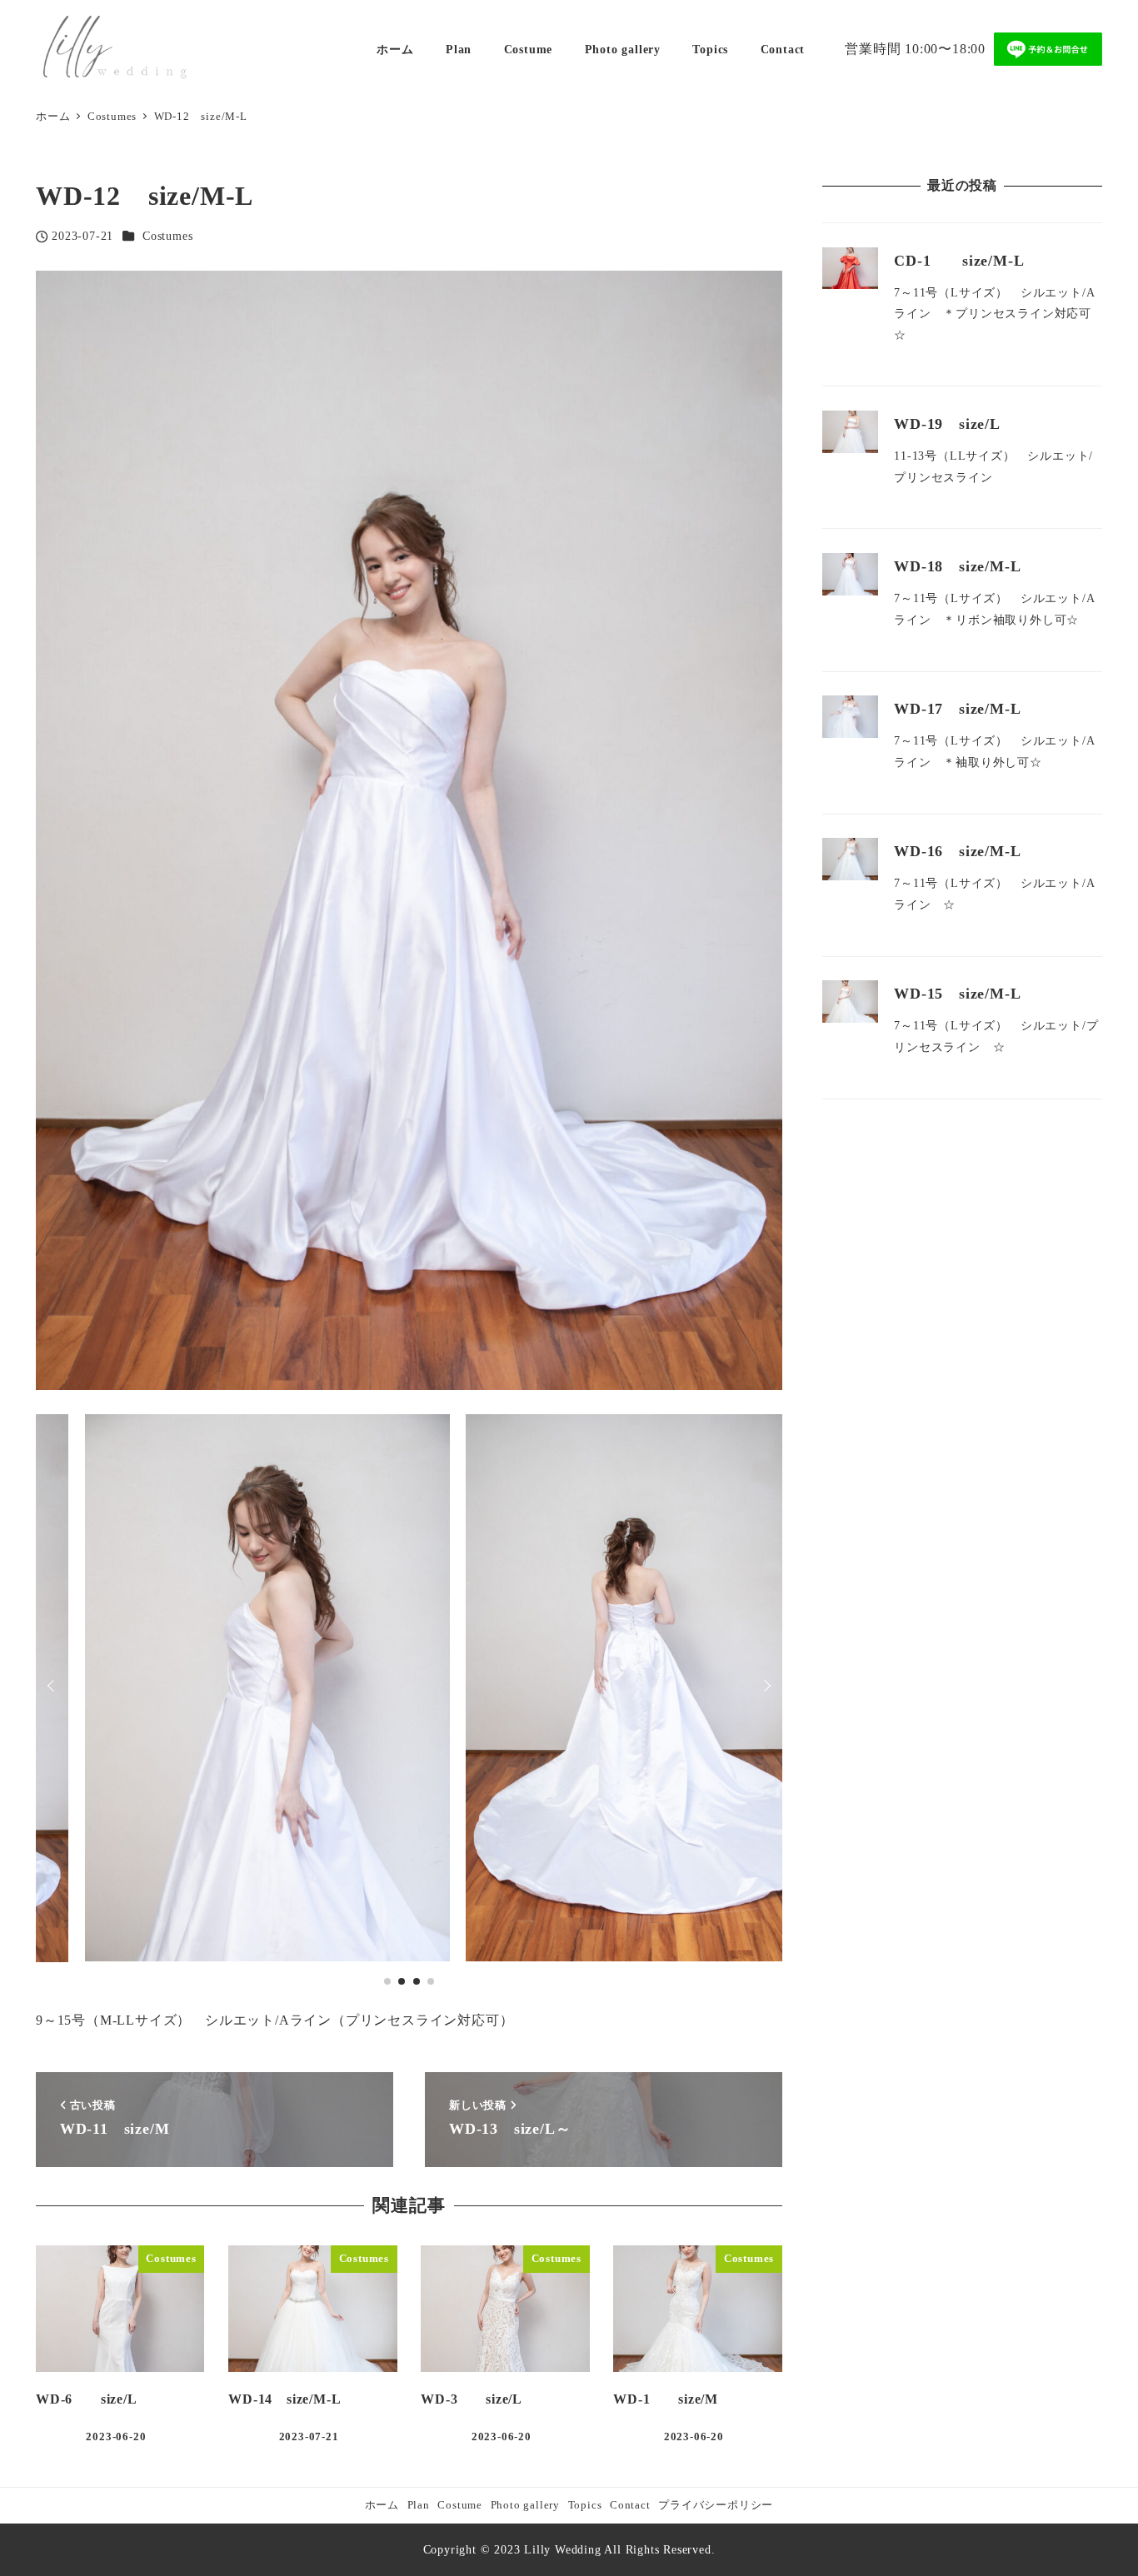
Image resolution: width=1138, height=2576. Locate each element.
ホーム (382, 2505)
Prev (53, 1686)
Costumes (167, 236)
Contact (630, 2505)
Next (765, 1686)
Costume (460, 2505)
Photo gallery (525, 2505)
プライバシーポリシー (716, 2505)
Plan (419, 2505)
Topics (585, 2505)
